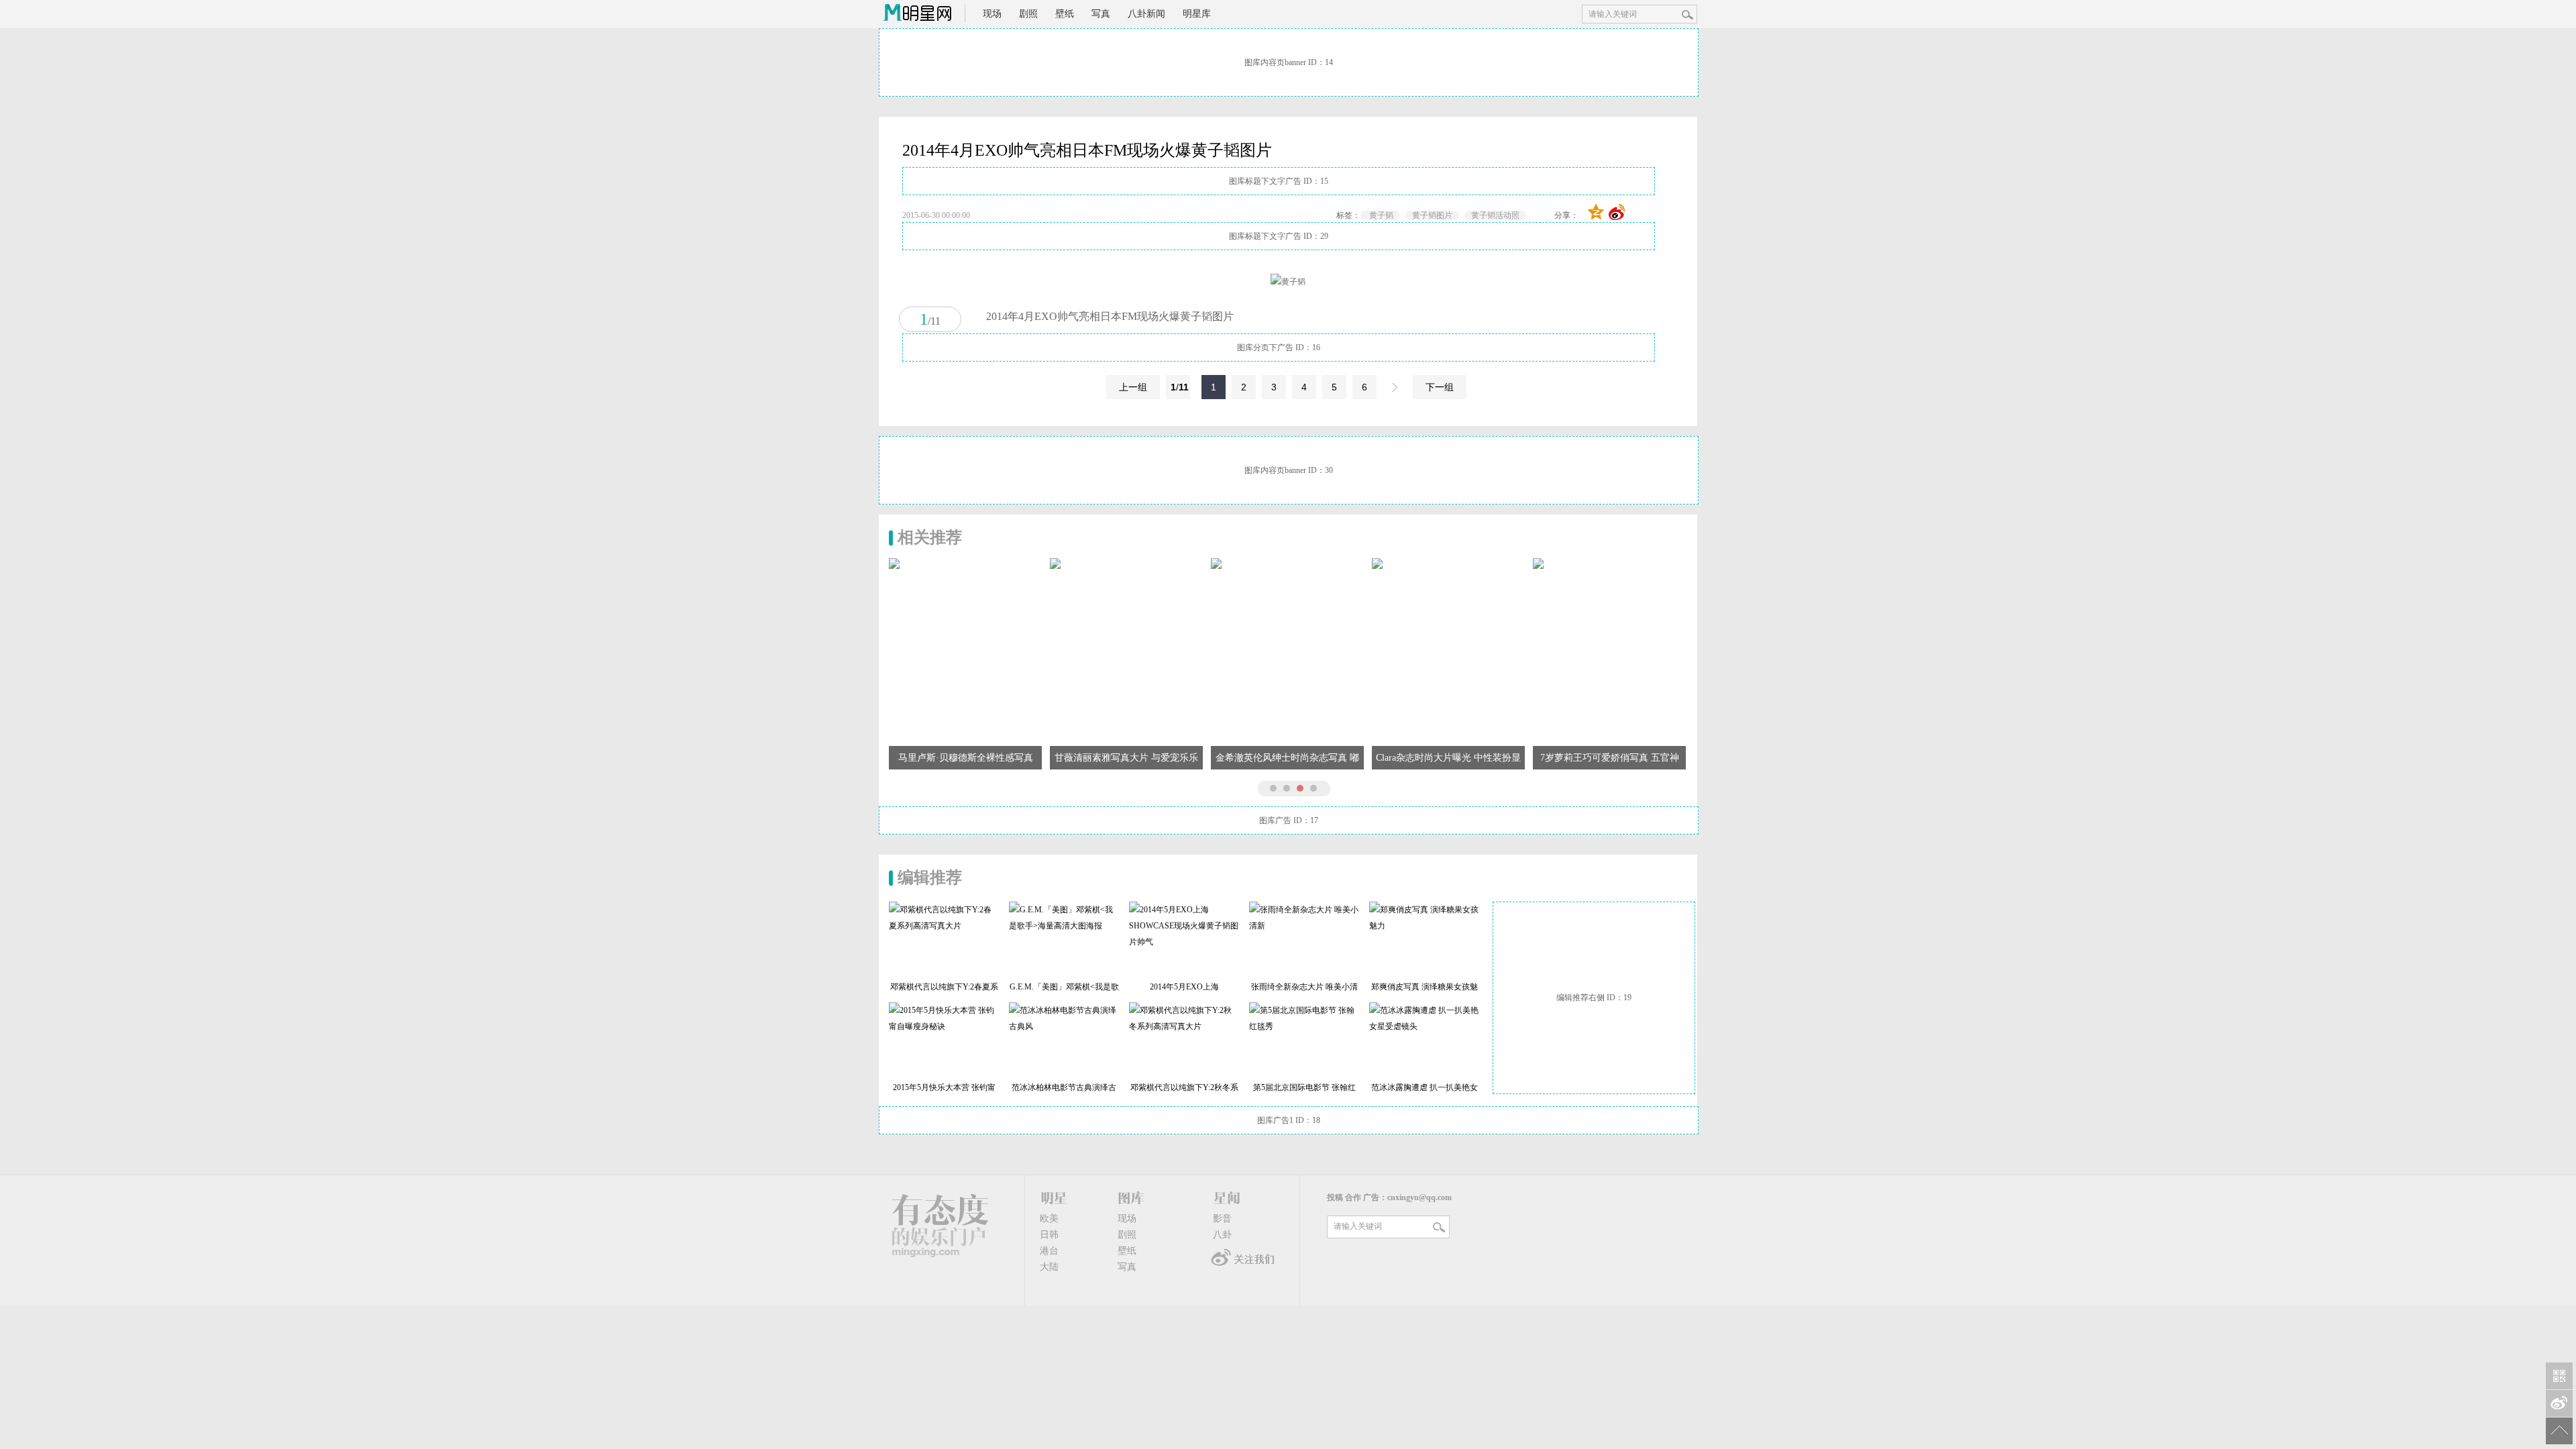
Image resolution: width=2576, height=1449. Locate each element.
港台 (1049, 1251)
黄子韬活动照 (1495, 215)
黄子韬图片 (1432, 215)
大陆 (1049, 1267)
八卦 (1222, 1235)
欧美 (1049, 1219)
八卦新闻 (1146, 14)
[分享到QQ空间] (1596, 212)
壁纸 (1065, 14)
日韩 (1049, 1235)
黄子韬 (1380, 215)
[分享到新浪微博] (1617, 212)
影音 (1222, 1219)
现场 (992, 14)
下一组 (1440, 387)
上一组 (1133, 387)
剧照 (1028, 14)
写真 (1101, 14)
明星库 (1197, 14)
